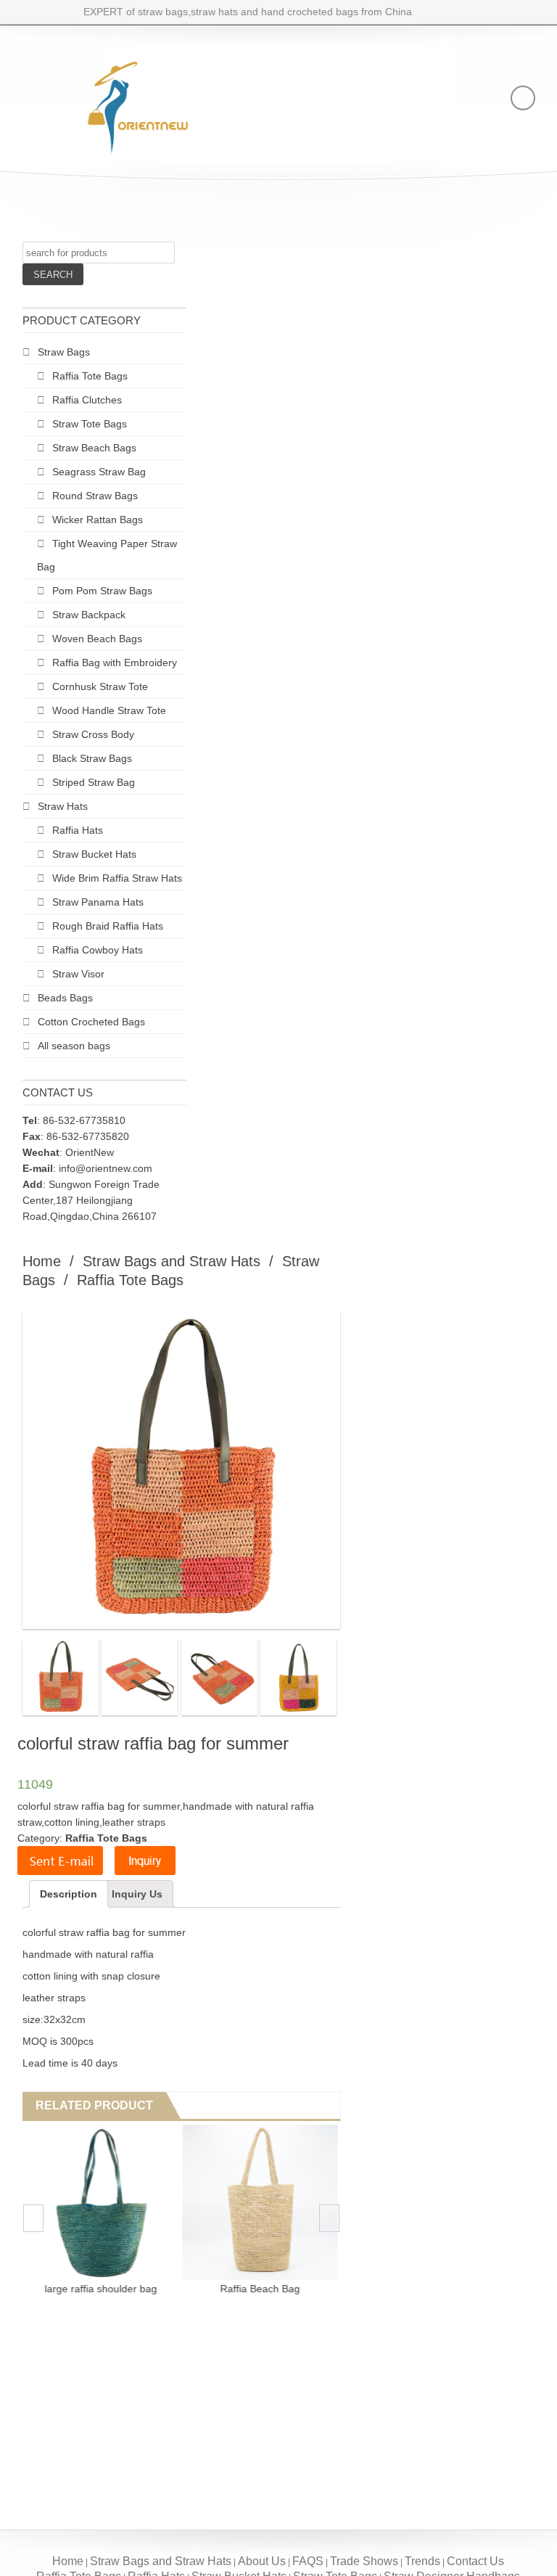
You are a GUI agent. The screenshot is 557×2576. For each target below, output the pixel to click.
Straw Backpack (89, 615)
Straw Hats (63, 806)
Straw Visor (78, 974)
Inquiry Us (137, 1894)
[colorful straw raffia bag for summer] (61, 1677)
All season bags (74, 1046)
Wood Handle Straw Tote (109, 710)
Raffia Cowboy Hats (98, 950)
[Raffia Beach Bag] (260, 2202)
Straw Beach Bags (94, 448)
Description (69, 1894)
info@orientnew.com (106, 1168)
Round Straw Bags (95, 496)
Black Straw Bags (92, 758)
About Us (262, 2561)
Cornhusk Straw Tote (100, 686)
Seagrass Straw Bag (99, 472)
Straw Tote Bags (90, 424)
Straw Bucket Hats (94, 854)
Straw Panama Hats (98, 902)
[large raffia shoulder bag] (101, 2202)
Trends (422, 2561)
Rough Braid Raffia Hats (108, 926)
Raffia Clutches (87, 400)
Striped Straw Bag (94, 782)
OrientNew (90, 1152)
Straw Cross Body (93, 734)
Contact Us (475, 2561)
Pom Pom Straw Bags (102, 591)
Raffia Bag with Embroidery (115, 663)
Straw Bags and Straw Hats (172, 1261)
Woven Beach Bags (97, 639)
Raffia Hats (78, 830)
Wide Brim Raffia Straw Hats (117, 878)
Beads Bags (65, 998)
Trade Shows (364, 2561)
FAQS (308, 2561)
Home (42, 1261)
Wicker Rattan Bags (98, 520)
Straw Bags (64, 352)
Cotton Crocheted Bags (91, 1022)
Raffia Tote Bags (90, 376)
